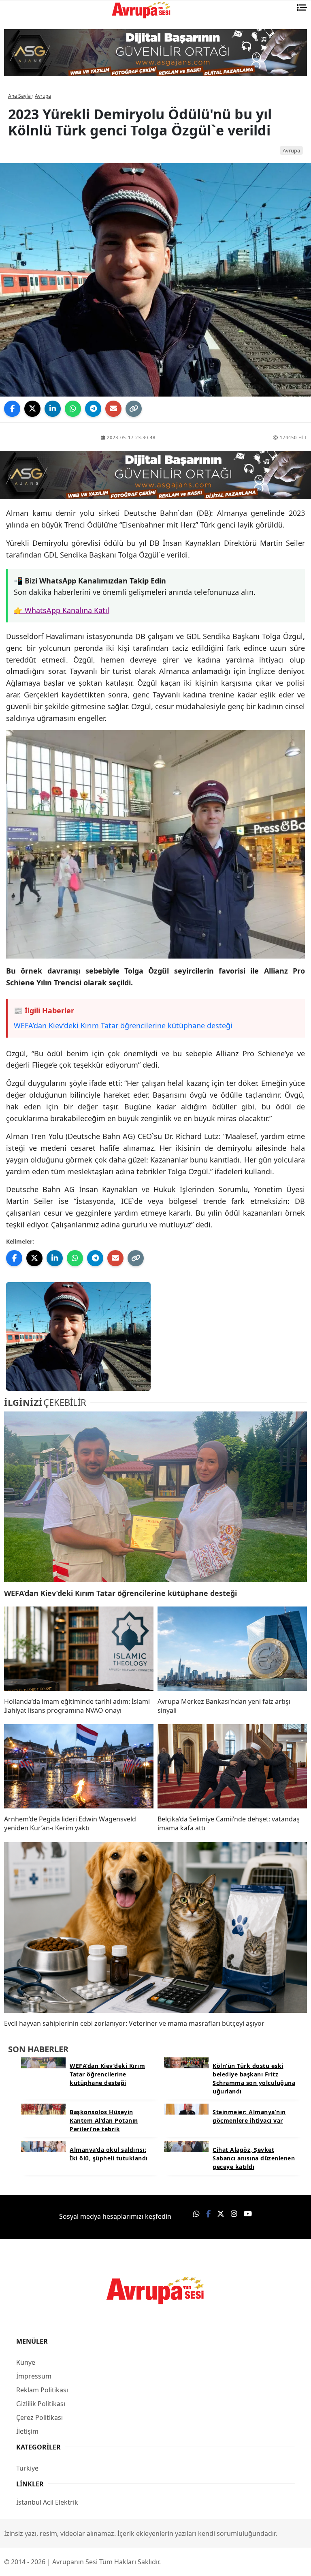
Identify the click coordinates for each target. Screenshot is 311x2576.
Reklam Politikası (42, 2390)
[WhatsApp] (73, 409)
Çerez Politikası (39, 2417)
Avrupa (291, 150)
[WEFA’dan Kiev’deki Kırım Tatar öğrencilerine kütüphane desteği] (155, 1497)
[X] (32, 409)
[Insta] (234, 2214)
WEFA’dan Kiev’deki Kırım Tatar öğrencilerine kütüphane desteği (123, 1025)
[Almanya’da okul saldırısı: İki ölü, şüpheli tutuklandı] (43, 2146)
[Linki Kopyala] (134, 409)
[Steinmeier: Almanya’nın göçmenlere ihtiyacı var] (186, 2108)
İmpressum (34, 2376)
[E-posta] (113, 409)
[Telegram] (93, 409)
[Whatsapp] (196, 2214)
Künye (26, 2362)
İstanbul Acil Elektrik (47, 2502)
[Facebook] (12, 409)
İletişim (27, 2431)
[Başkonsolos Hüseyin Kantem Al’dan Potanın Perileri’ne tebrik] (43, 2108)
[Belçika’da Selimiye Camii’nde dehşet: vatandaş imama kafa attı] (232, 1767)
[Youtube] (248, 2214)
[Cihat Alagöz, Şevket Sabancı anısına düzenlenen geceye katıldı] (186, 2146)
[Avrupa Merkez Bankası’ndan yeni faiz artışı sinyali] (232, 1649)
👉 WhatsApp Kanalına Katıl (62, 610)
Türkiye (27, 2468)
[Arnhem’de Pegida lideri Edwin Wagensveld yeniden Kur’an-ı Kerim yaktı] (79, 1767)
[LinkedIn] (53, 409)
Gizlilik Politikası (41, 2404)
